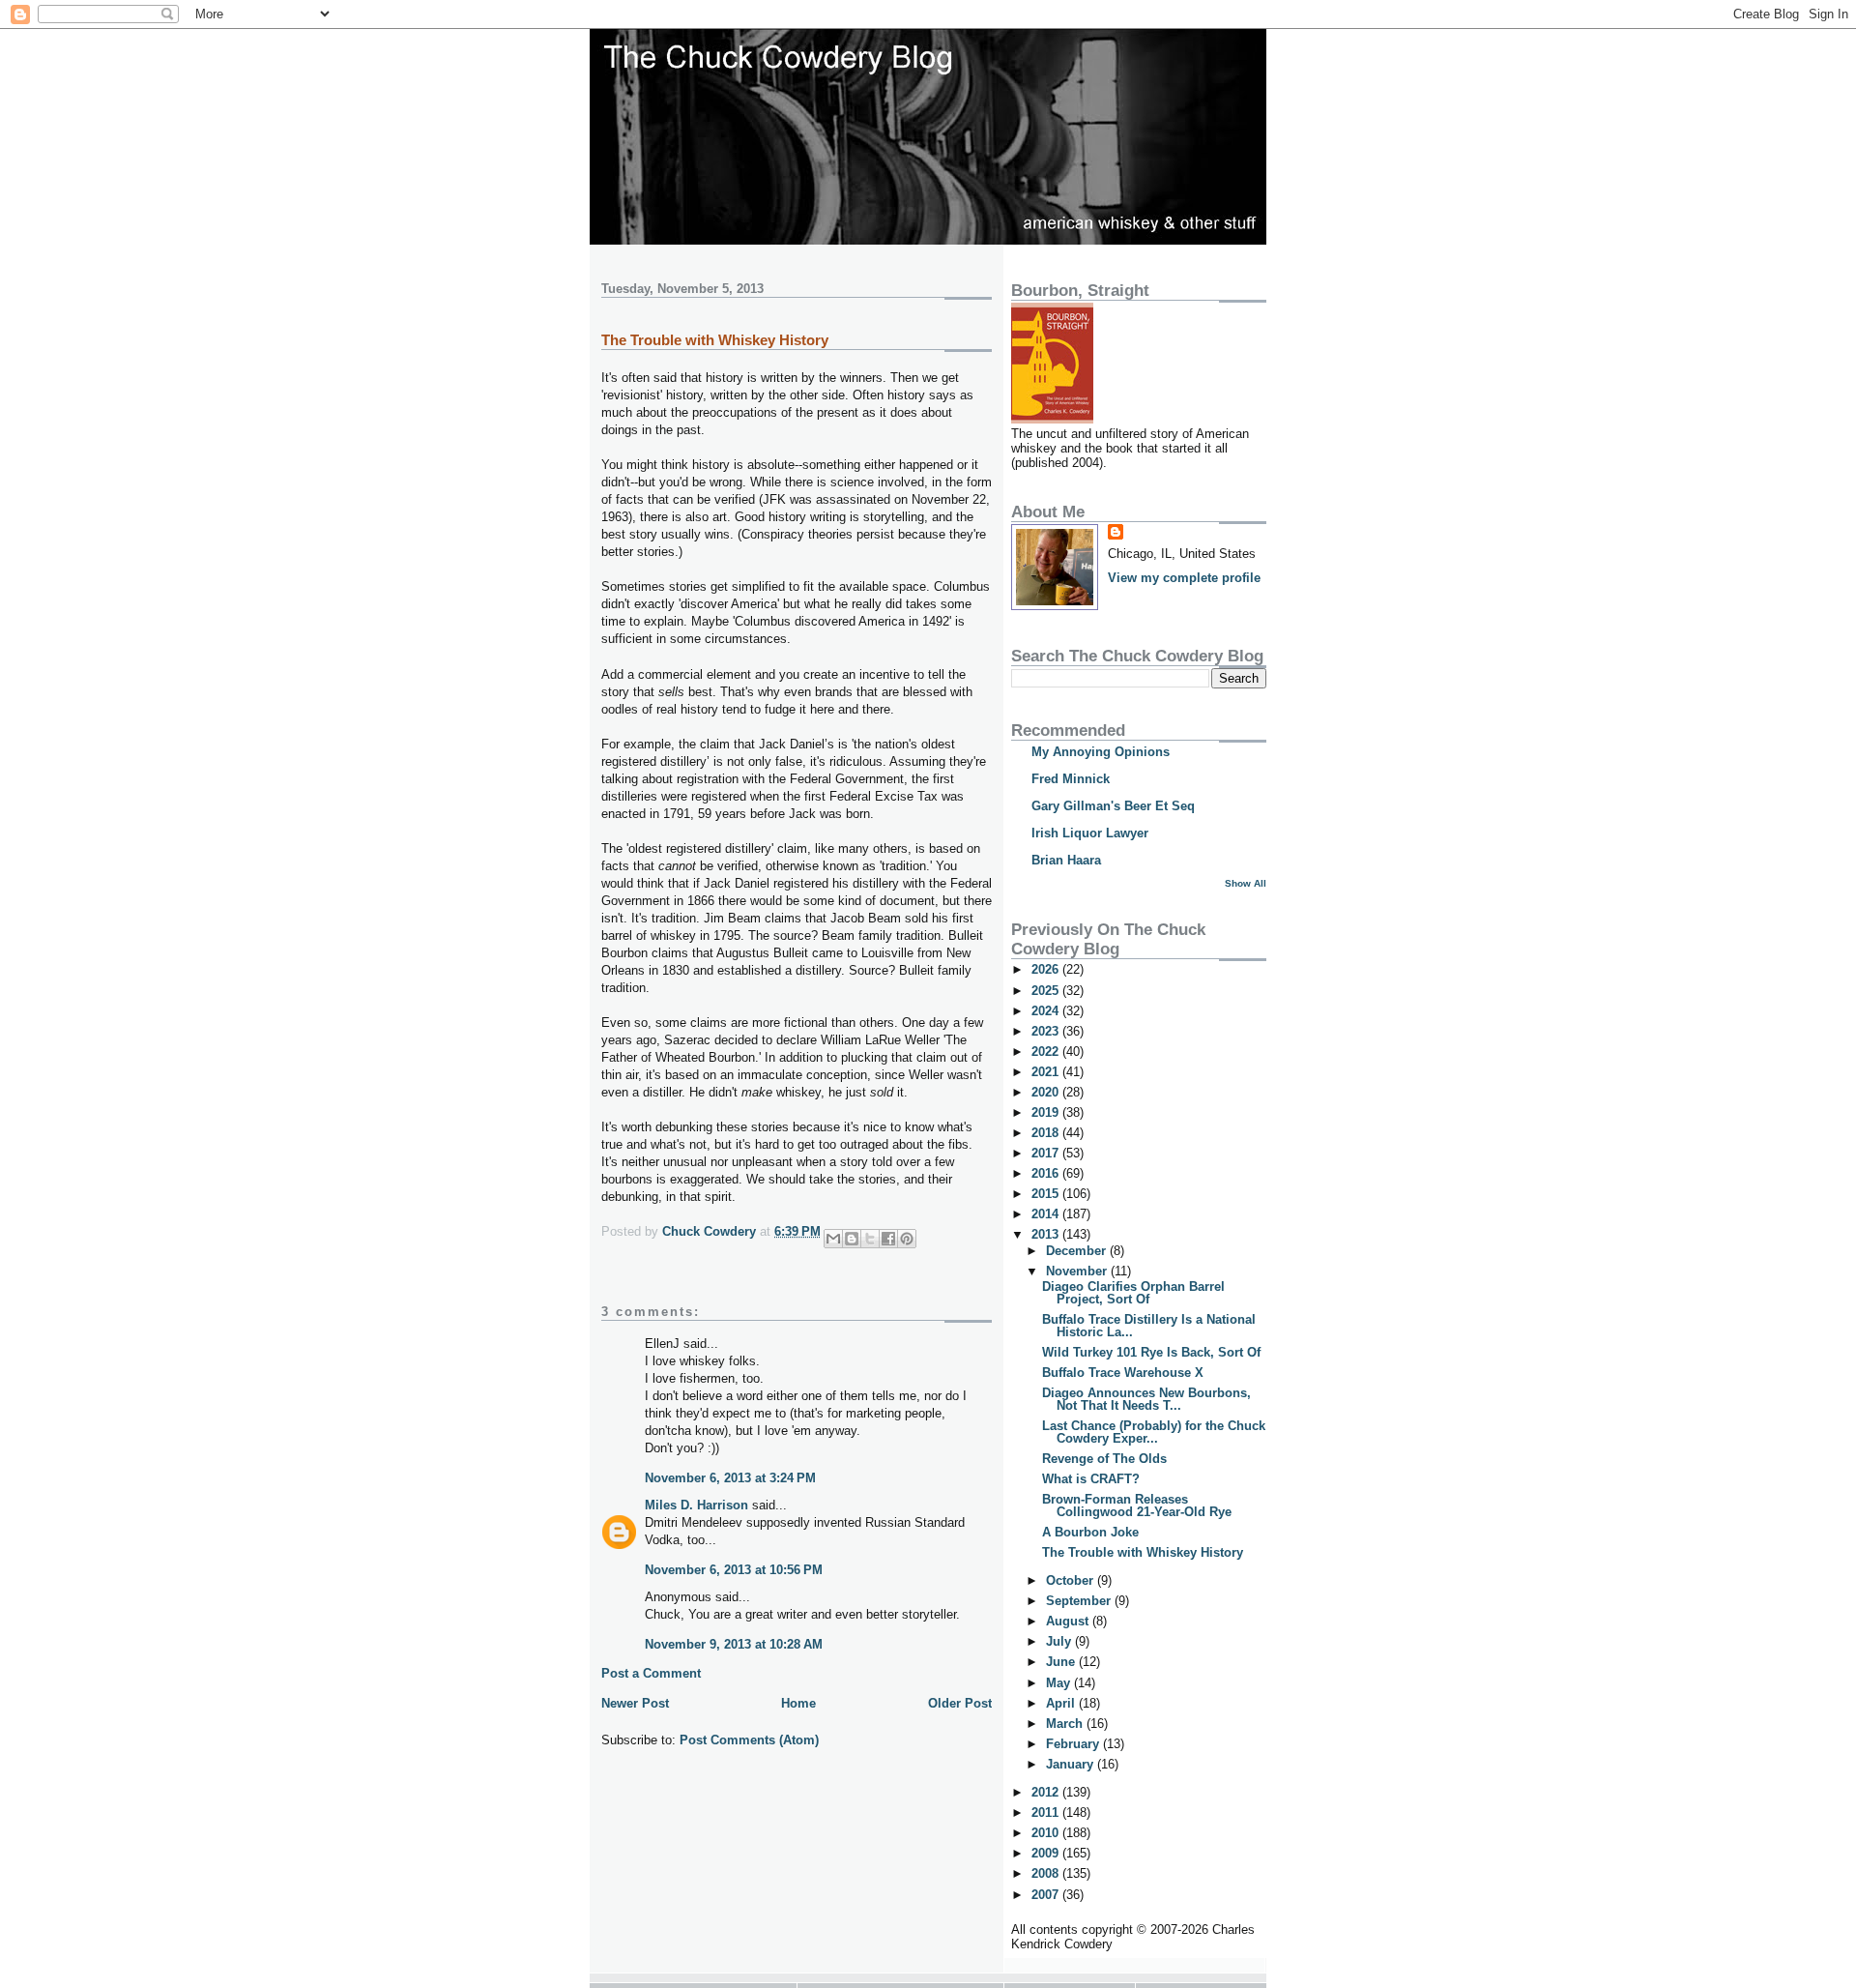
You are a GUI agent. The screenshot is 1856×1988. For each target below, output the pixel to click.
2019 (1047, 1112)
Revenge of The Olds (1104, 1459)
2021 (1047, 1072)
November (1078, 1271)
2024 (1047, 1011)
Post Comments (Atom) (749, 1740)
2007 (1047, 1895)
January (1072, 1764)
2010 (1047, 1833)
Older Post (960, 1703)
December (1078, 1251)
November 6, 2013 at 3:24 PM (730, 1478)
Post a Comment (651, 1673)
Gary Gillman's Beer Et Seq (1113, 806)
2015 (1047, 1194)
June (1062, 1662)
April (1062, 1703)
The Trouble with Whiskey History (1143, 1552)
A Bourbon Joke (1090, 1532)
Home (798, 1703)
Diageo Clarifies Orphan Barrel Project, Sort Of (1133, 1293)
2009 (1047, 1853)
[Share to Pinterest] (907, 1239)
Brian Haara (1066, 860)
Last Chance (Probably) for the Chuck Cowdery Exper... (1154, 1432)
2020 (1047, 1092)
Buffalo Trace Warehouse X (1123, 1373)
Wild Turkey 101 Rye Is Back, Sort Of (1151, 1352)
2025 (1047, 991)
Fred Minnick (1071, 779)
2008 (1047, 1873)
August (1069, 1621)
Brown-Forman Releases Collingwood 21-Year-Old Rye (1137, 1506)
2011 (1047, 1813)
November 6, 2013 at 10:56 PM (734, 1570)
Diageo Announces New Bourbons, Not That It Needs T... (1146, 1399)
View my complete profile (1184, 578)
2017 (1047, 1153)
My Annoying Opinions (1101, 752)
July (1060, 1641)
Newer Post (635, 1703)
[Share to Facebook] (888, 1239)
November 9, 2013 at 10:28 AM (734, 1644)
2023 (1047, 1031)
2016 (1047, 1173)
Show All (1246, 883)
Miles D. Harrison (696, 1505)
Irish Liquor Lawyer (1090, 833)
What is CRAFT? (1091, 1479)
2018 (1047, 1133)
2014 (1047, 1214)
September (1080, 1601)
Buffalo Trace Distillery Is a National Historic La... (1149, 1326)
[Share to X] (870, 1239)
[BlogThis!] (852, 1239)
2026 (1047, 969)
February (1074, 1744)
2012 (1047, 1792)
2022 (1047, 1052)
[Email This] (833, 1239)
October (1072, 1580)
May (1060, 1683)
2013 (1047, 1234)
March (1066, 1724)
